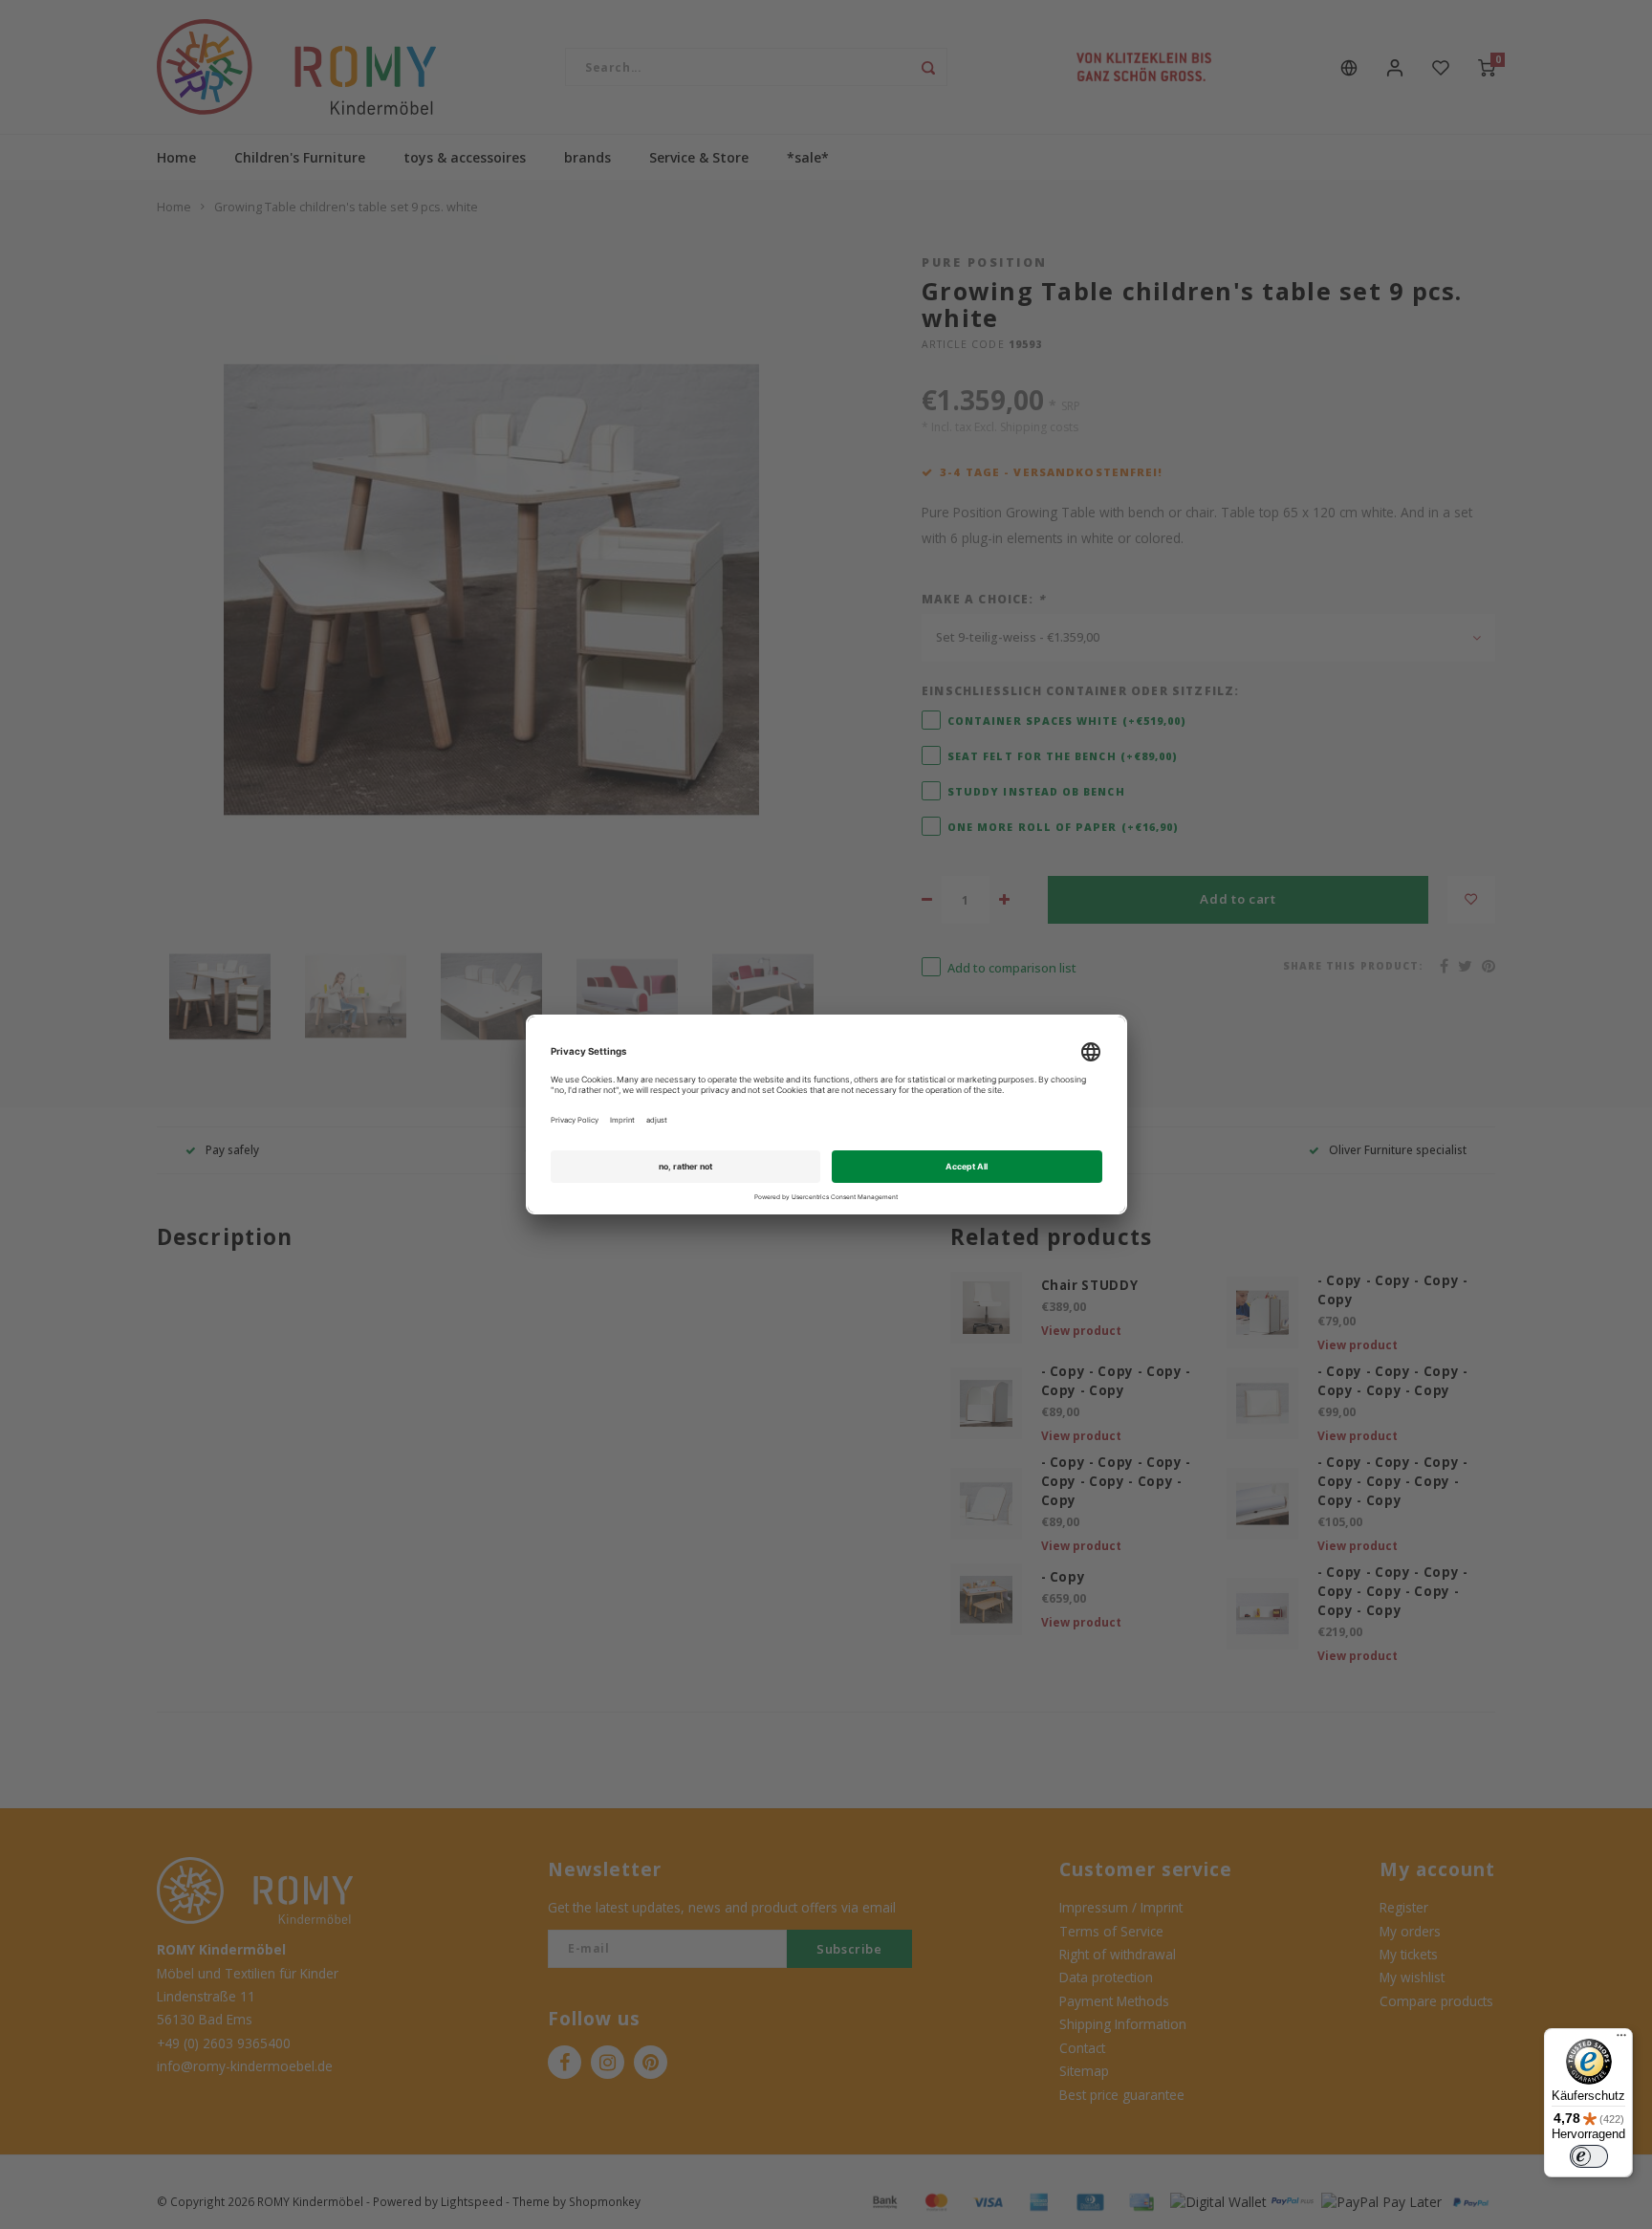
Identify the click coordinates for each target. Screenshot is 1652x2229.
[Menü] (1621, 2040)
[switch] (1589, 2156)
